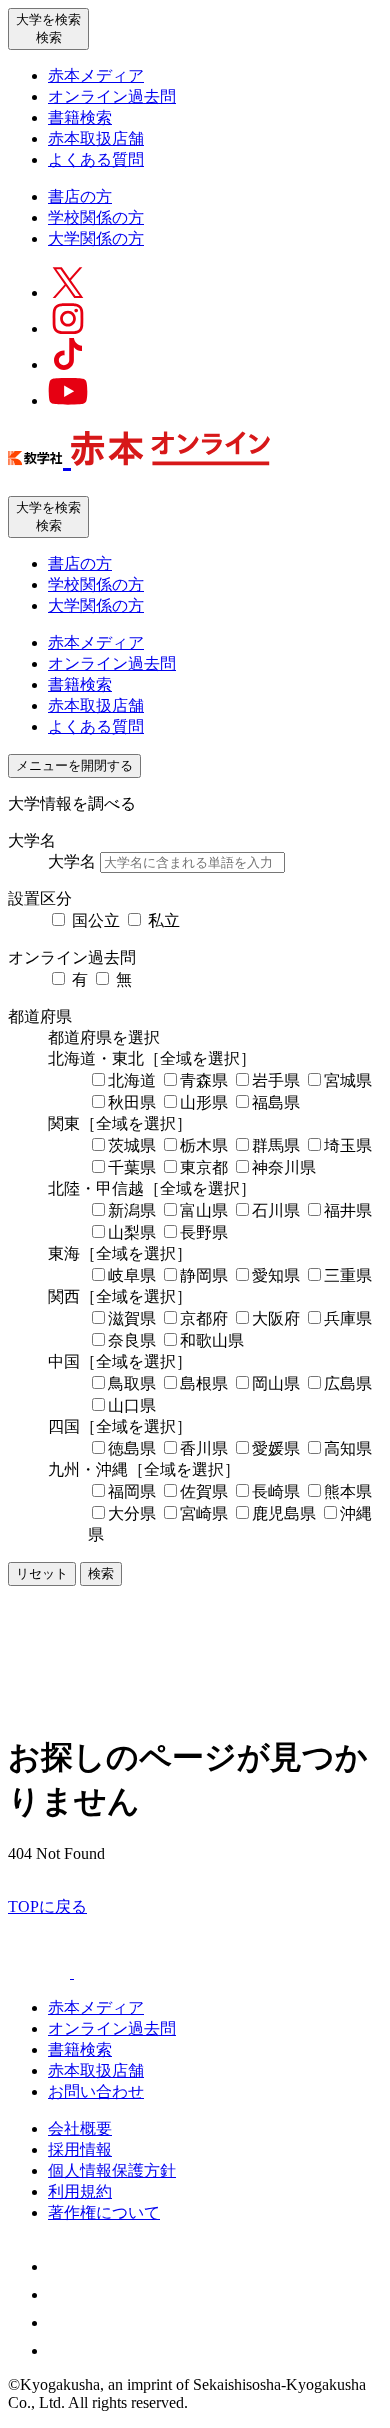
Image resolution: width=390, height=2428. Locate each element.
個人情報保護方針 (112, 2170)
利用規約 (80, 2191)
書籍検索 (80, 117)
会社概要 (80, 2128)
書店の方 (80, 196)
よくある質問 (96, 159)
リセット (42, 1573)
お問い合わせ (96, 2091)
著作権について (104, 2212)
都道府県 (40, 1016)
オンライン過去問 (112, 96)
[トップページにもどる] (139, 455)
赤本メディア (96, 75)
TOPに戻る (47, 1906)
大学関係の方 (96, 238)
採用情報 (80, 2149)
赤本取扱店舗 (96, 138)
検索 (101, 1573)
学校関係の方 (96, 217)
